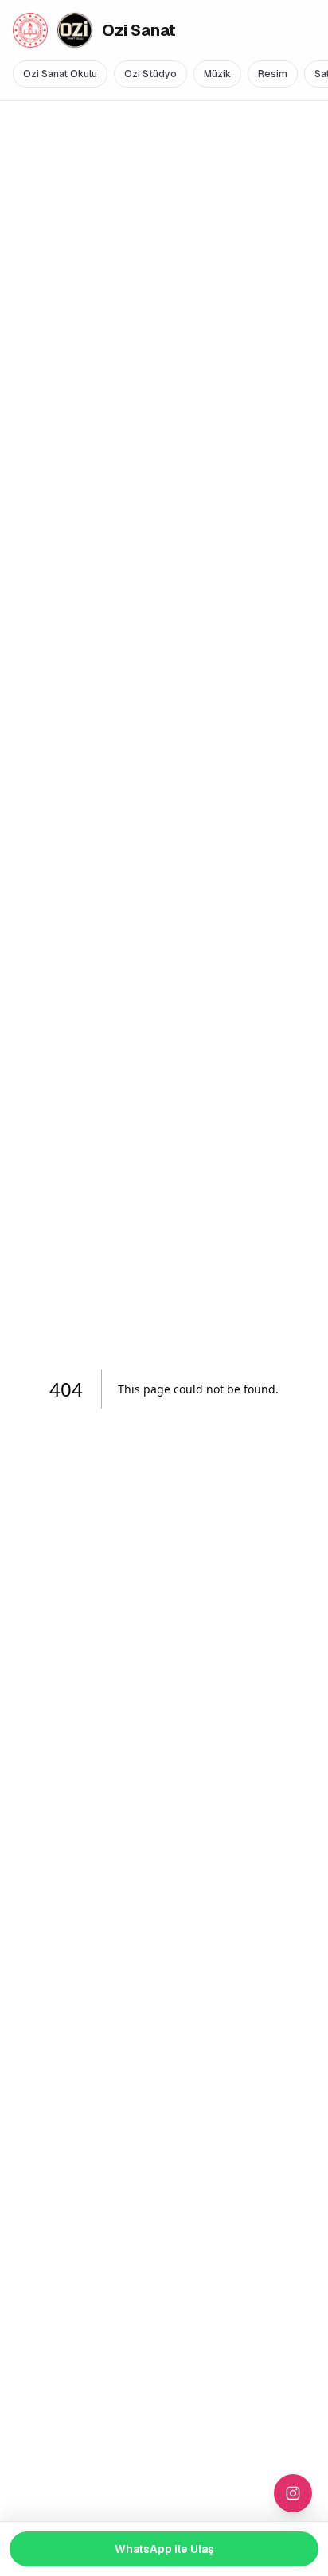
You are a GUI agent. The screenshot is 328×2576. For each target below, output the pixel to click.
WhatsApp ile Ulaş (164, 2549)
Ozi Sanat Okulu (60, 74)
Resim (273, 74)
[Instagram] (293, 2493)
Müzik (217, 74)
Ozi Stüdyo (150, 74)
